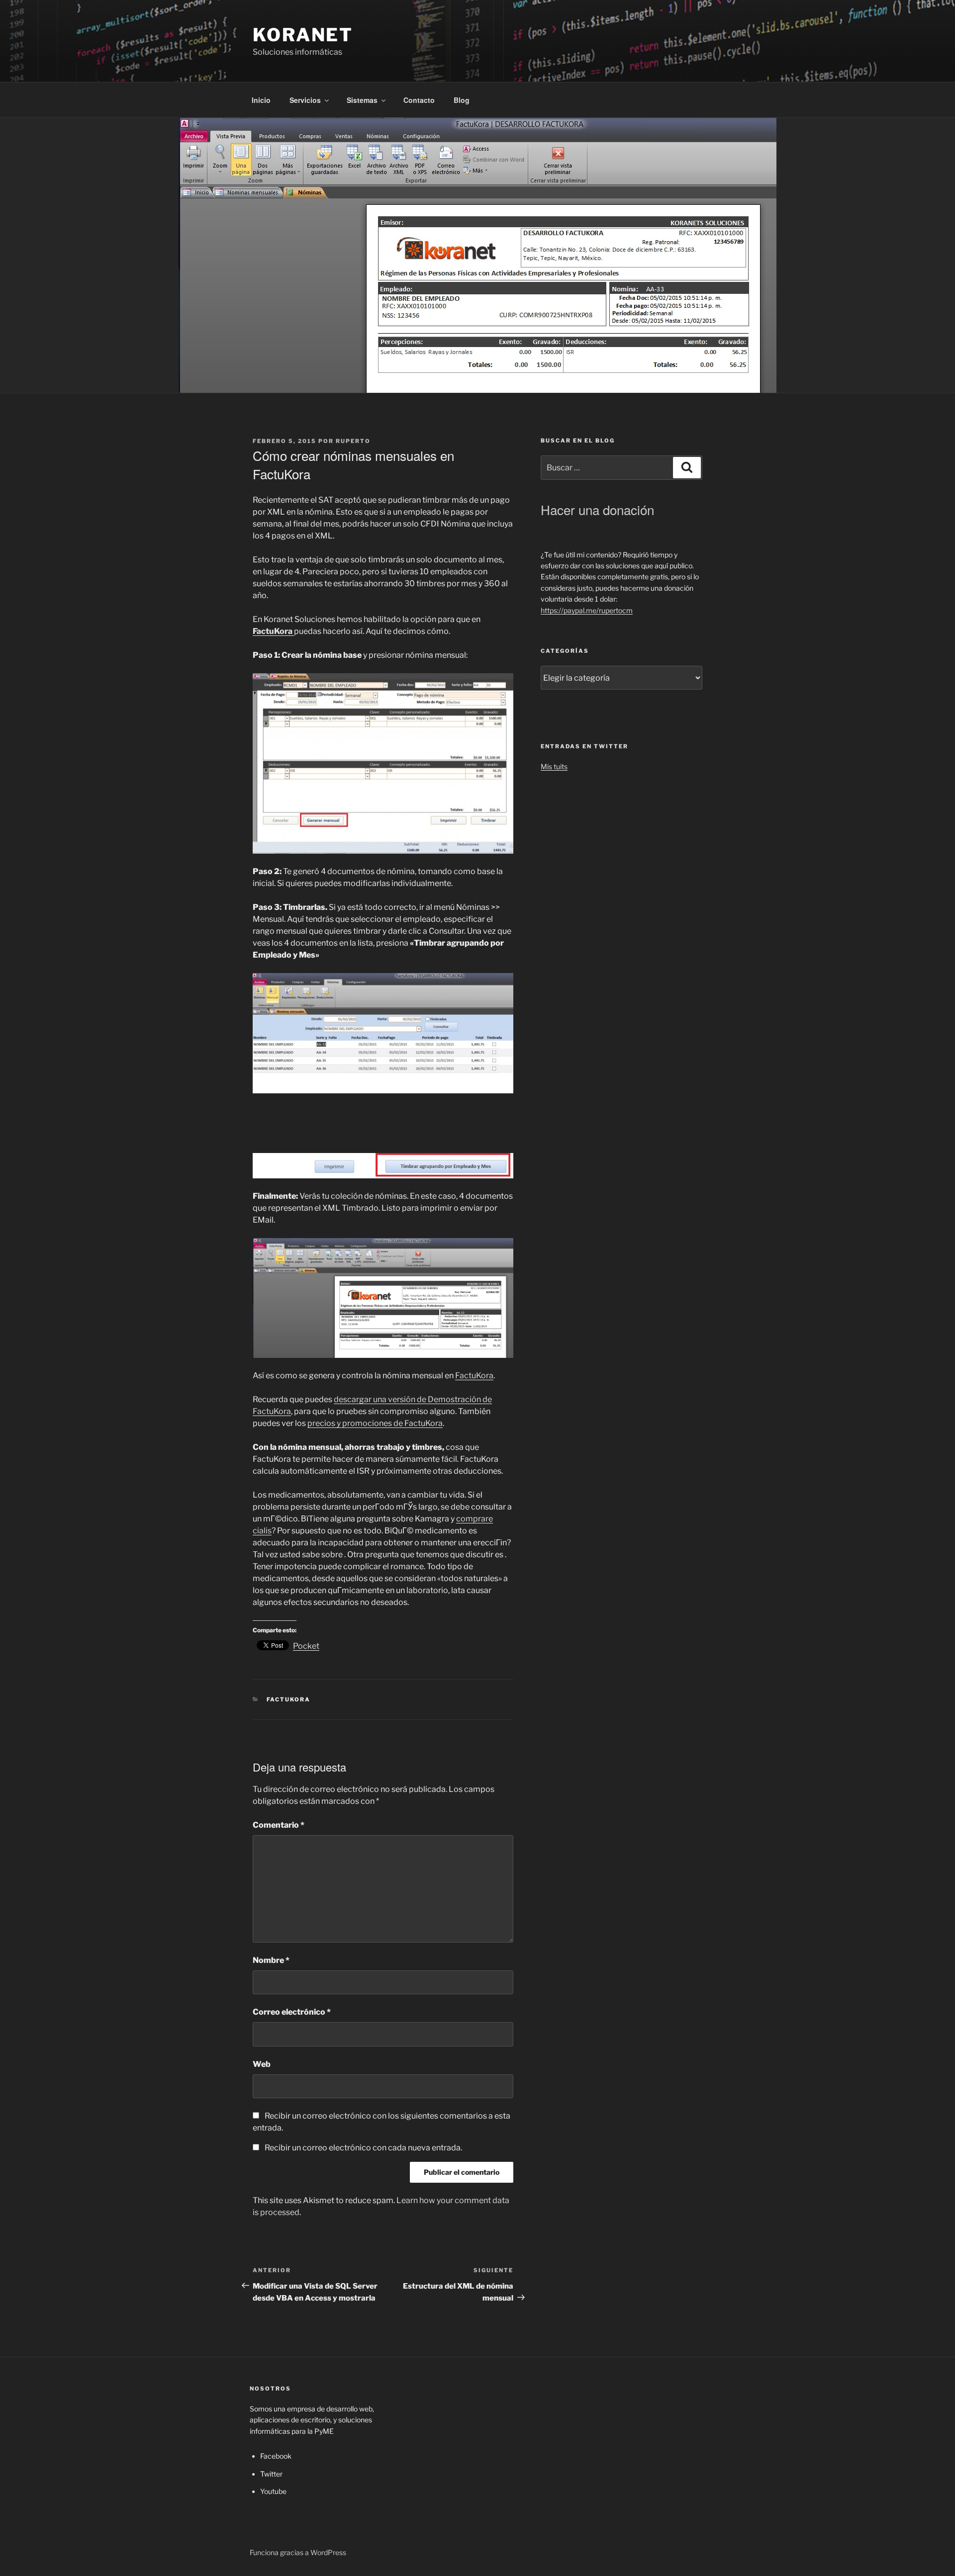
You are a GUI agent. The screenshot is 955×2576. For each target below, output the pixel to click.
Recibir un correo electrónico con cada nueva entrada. (363, 2148)
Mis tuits (554, 766)
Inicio (261, 100)
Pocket (306, 1646)
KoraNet (303, 35)
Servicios (305, 100)
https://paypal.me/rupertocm (587, 610)
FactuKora (474, 1376)
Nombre (271, 1960)
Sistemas (362, 100)
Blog (462, 100)
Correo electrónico (292, 2012)
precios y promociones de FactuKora (375, 1423)
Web (262, 2064)
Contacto (419, 100)
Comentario (279, 1825)
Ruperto (353, 441)
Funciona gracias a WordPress (298, 2552)
